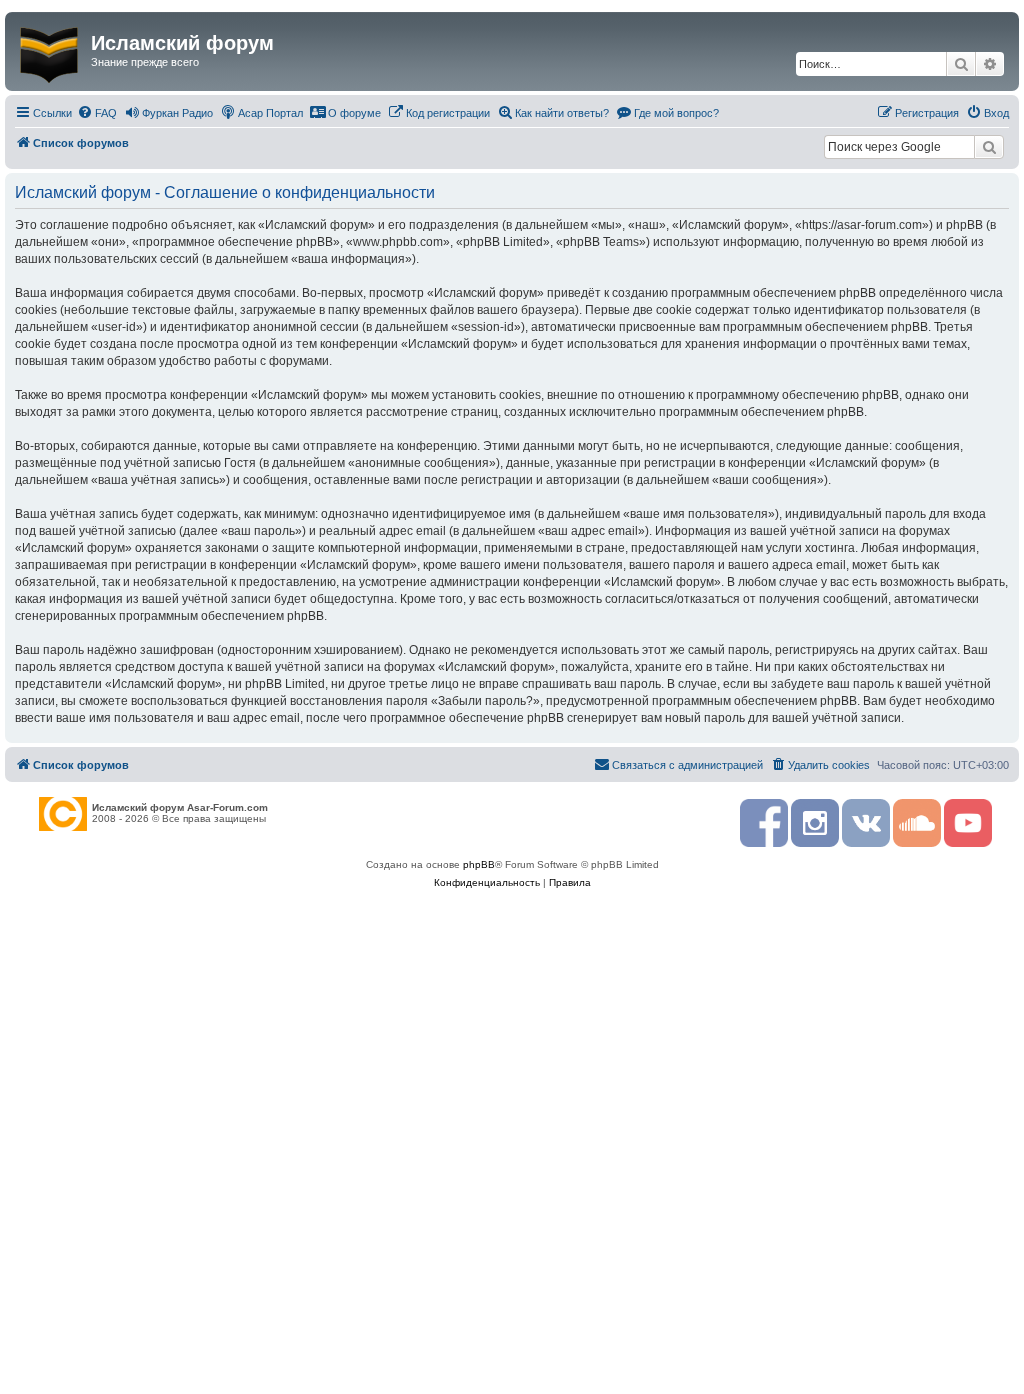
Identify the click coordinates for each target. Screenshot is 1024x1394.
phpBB (479, 864)
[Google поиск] (989, 147)
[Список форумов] (50, 51)
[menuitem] (97, 113)
